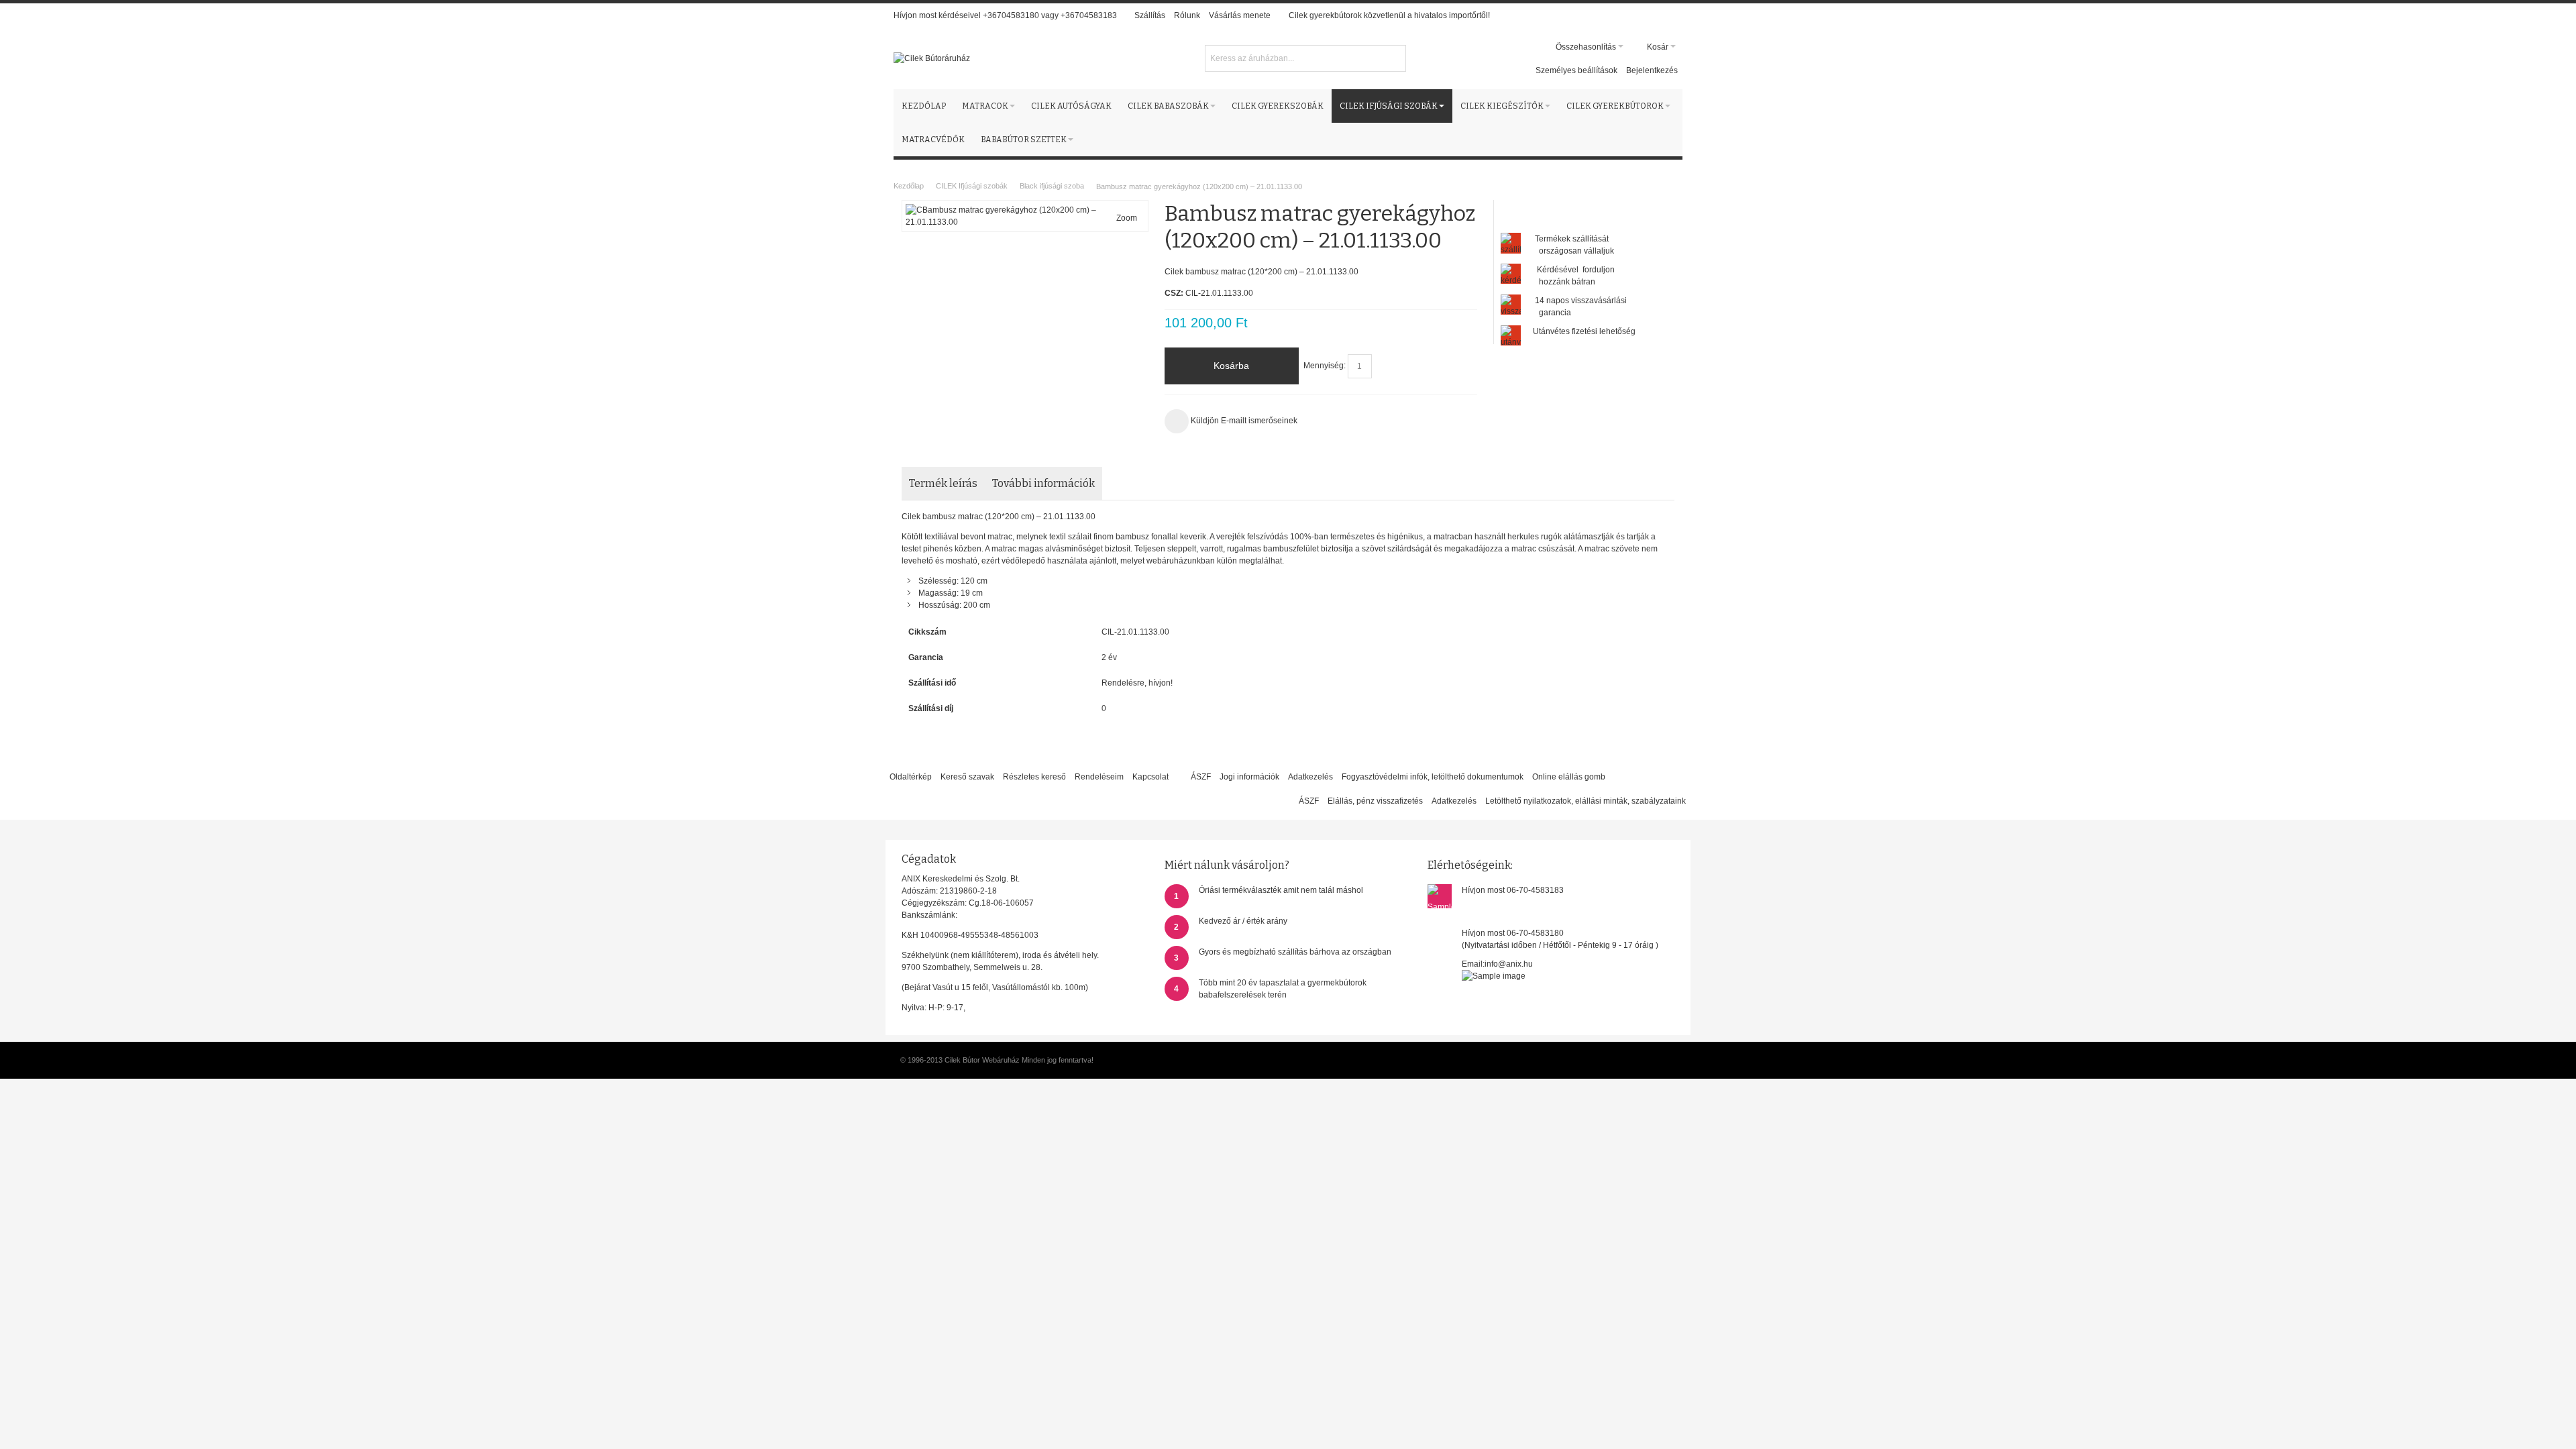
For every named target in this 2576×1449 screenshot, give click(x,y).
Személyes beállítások (1576, 70)
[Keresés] (1394, 57)
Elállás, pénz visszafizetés (1375, 801)
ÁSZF (1201, 777)
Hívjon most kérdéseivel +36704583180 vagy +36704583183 (1005, 15)
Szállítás (1150, 15)
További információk (1043, 483)
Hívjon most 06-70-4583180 (1513, 933)
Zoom (1127, 218)
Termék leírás (943, 483)
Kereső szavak (967, 777)
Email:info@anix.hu (1497, 964)
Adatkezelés (1310, 777)
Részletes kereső (1034, 777)
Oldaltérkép (911, 777)
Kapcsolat (1150, 777)
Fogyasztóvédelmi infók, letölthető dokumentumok (1433, 777)
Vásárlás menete (1240, 15)
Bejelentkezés (1652, 70)
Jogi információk (1249, 777)
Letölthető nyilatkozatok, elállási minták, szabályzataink (1586, 801)
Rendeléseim (1099, 777)
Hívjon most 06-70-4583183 (1513, 890)
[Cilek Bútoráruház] (932, 58)
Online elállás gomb (1569, 777)
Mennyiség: (1325, 366)
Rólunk (1187, 15)
